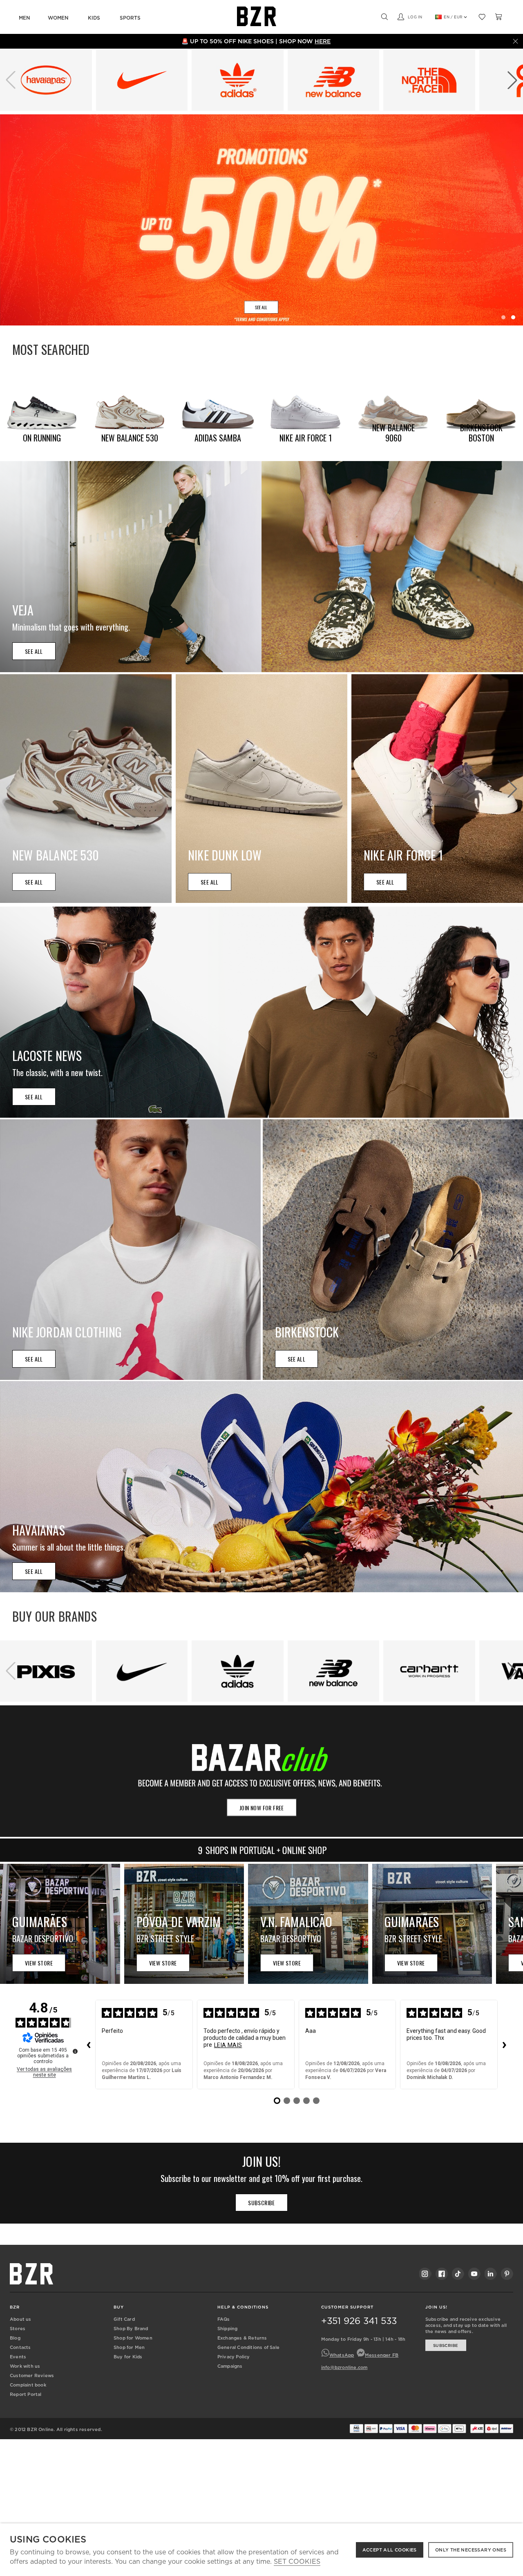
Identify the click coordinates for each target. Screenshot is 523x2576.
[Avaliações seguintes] (504, 2045)
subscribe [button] (261, 2203)
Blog (15, 2338)
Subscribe (446, 2345)
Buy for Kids (128, 2357)
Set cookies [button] (297, 2562)
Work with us (25, 2366)
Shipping (228, 2329)
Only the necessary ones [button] (471, 2550)
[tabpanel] (261, 220)
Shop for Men (129, 2347)
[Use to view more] (261, 220)
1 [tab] (503, 317)
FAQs (224, 2319)
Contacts (20, 2347)
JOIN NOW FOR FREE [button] (262, 1808)
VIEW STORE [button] (39, 1963)
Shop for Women (133, 2338)
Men (24, 18)
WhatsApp (342, 2355)
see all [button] (34, 651)
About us (21, 2319)
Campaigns (230, 2366)
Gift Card (124, 2319)
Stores (18, 2329)
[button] (512, 80)
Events (18, 2357)
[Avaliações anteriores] (89, 2045)
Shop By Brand (131, 2329)
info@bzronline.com (344, 2367)
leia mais (228, 2045)
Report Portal (26, 2394)
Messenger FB (382, 2355)
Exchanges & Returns (242, 2338)
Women (58, 18)
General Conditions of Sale (248, 2347)
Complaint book (28, 2385)
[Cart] (498, 17)
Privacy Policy (234, 2357)
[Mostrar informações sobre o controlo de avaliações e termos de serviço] (75, 2051)
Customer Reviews (32, 2375)
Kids (94, 18)
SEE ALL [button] (34, 1571)
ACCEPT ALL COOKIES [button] (390, 2550)
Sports (130, 18)
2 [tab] (513, 317)
